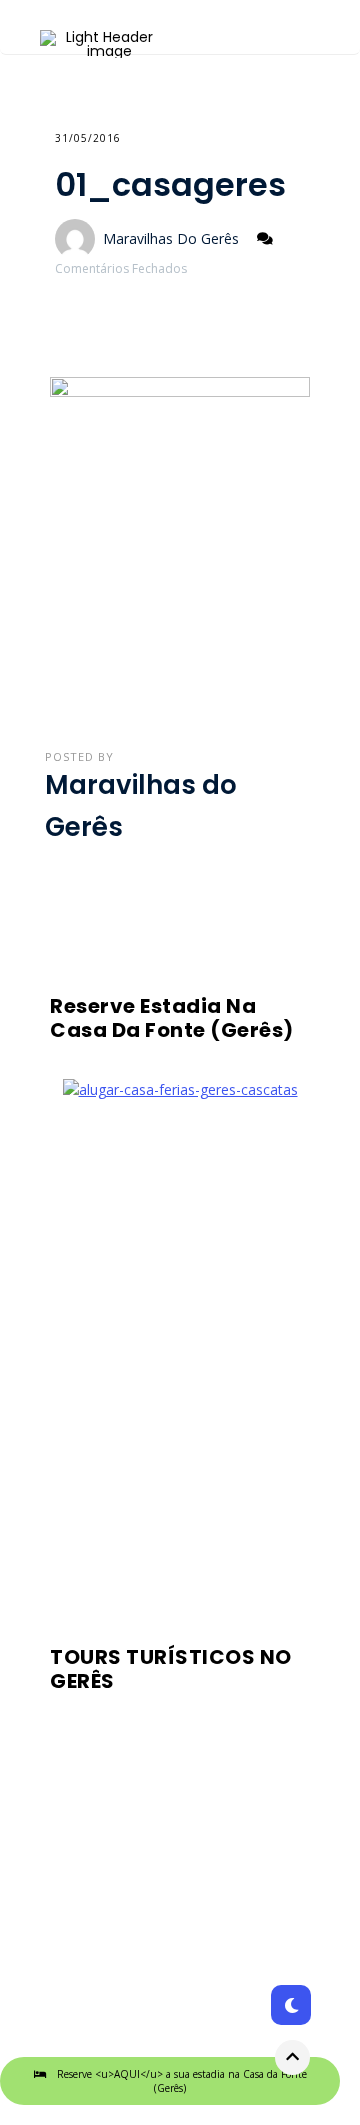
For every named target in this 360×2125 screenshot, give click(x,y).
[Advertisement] (180, 1365)
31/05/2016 (88, 138)
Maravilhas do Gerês (171, 238)
